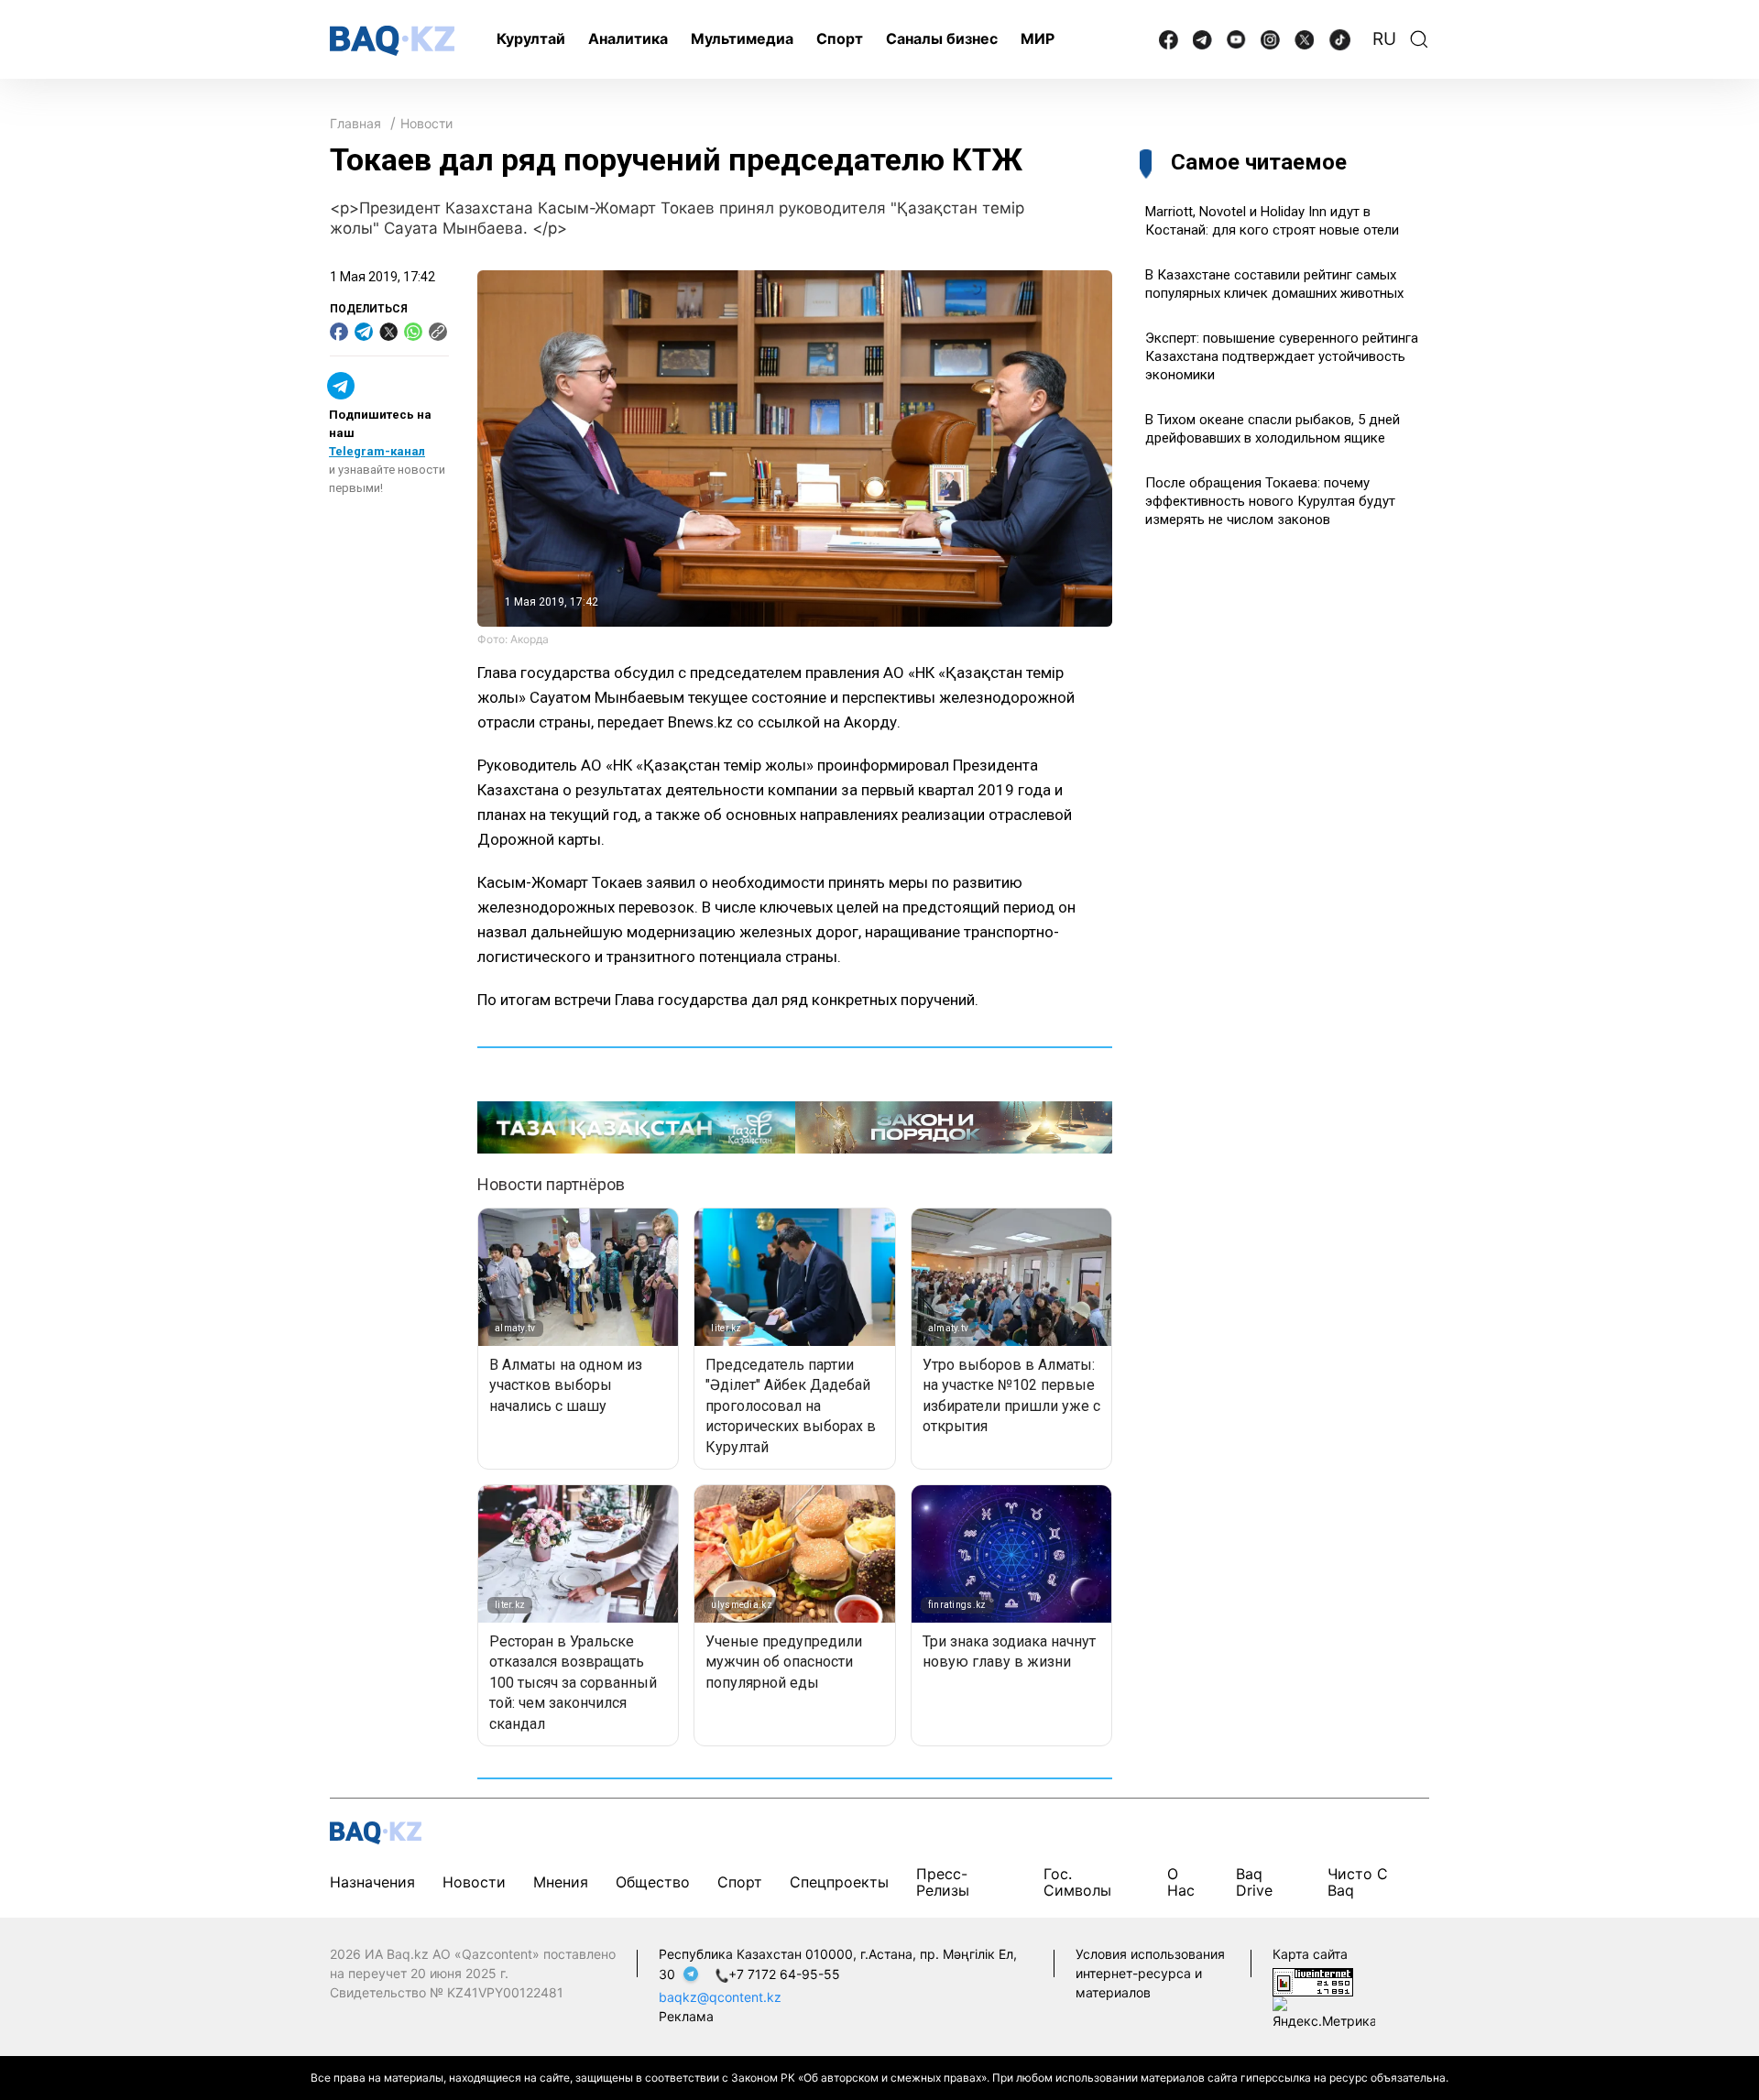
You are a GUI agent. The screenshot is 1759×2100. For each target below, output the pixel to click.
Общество (653, 1882)
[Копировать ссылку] (438, 332)
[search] (1419, 39)
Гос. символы (1077, 1882)
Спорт (840, 38)
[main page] (392, 41)
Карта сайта (1310, 1954)
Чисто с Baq (1358, 1882)
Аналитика (628, 38)
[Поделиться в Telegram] (364, 332)
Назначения (372, 1882)
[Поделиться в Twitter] (388, 332)
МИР (1038, 38)
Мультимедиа (742, 38)
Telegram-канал (377, 451)
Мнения (561, 1882)
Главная (355, 123)
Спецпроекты (839, 1882)
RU (1384, 39)
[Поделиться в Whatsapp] (413, 332)
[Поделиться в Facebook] (339, 332)
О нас (1181, 1882)
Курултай (531, 38)
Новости (426, 123)
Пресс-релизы (943, 1882)
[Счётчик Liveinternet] (1313, 1980)
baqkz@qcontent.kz (720, 1997)
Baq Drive (1254, 1882)
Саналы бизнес (942, 38)
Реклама (686, 2016)
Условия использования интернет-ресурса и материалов (1150, 1973)
